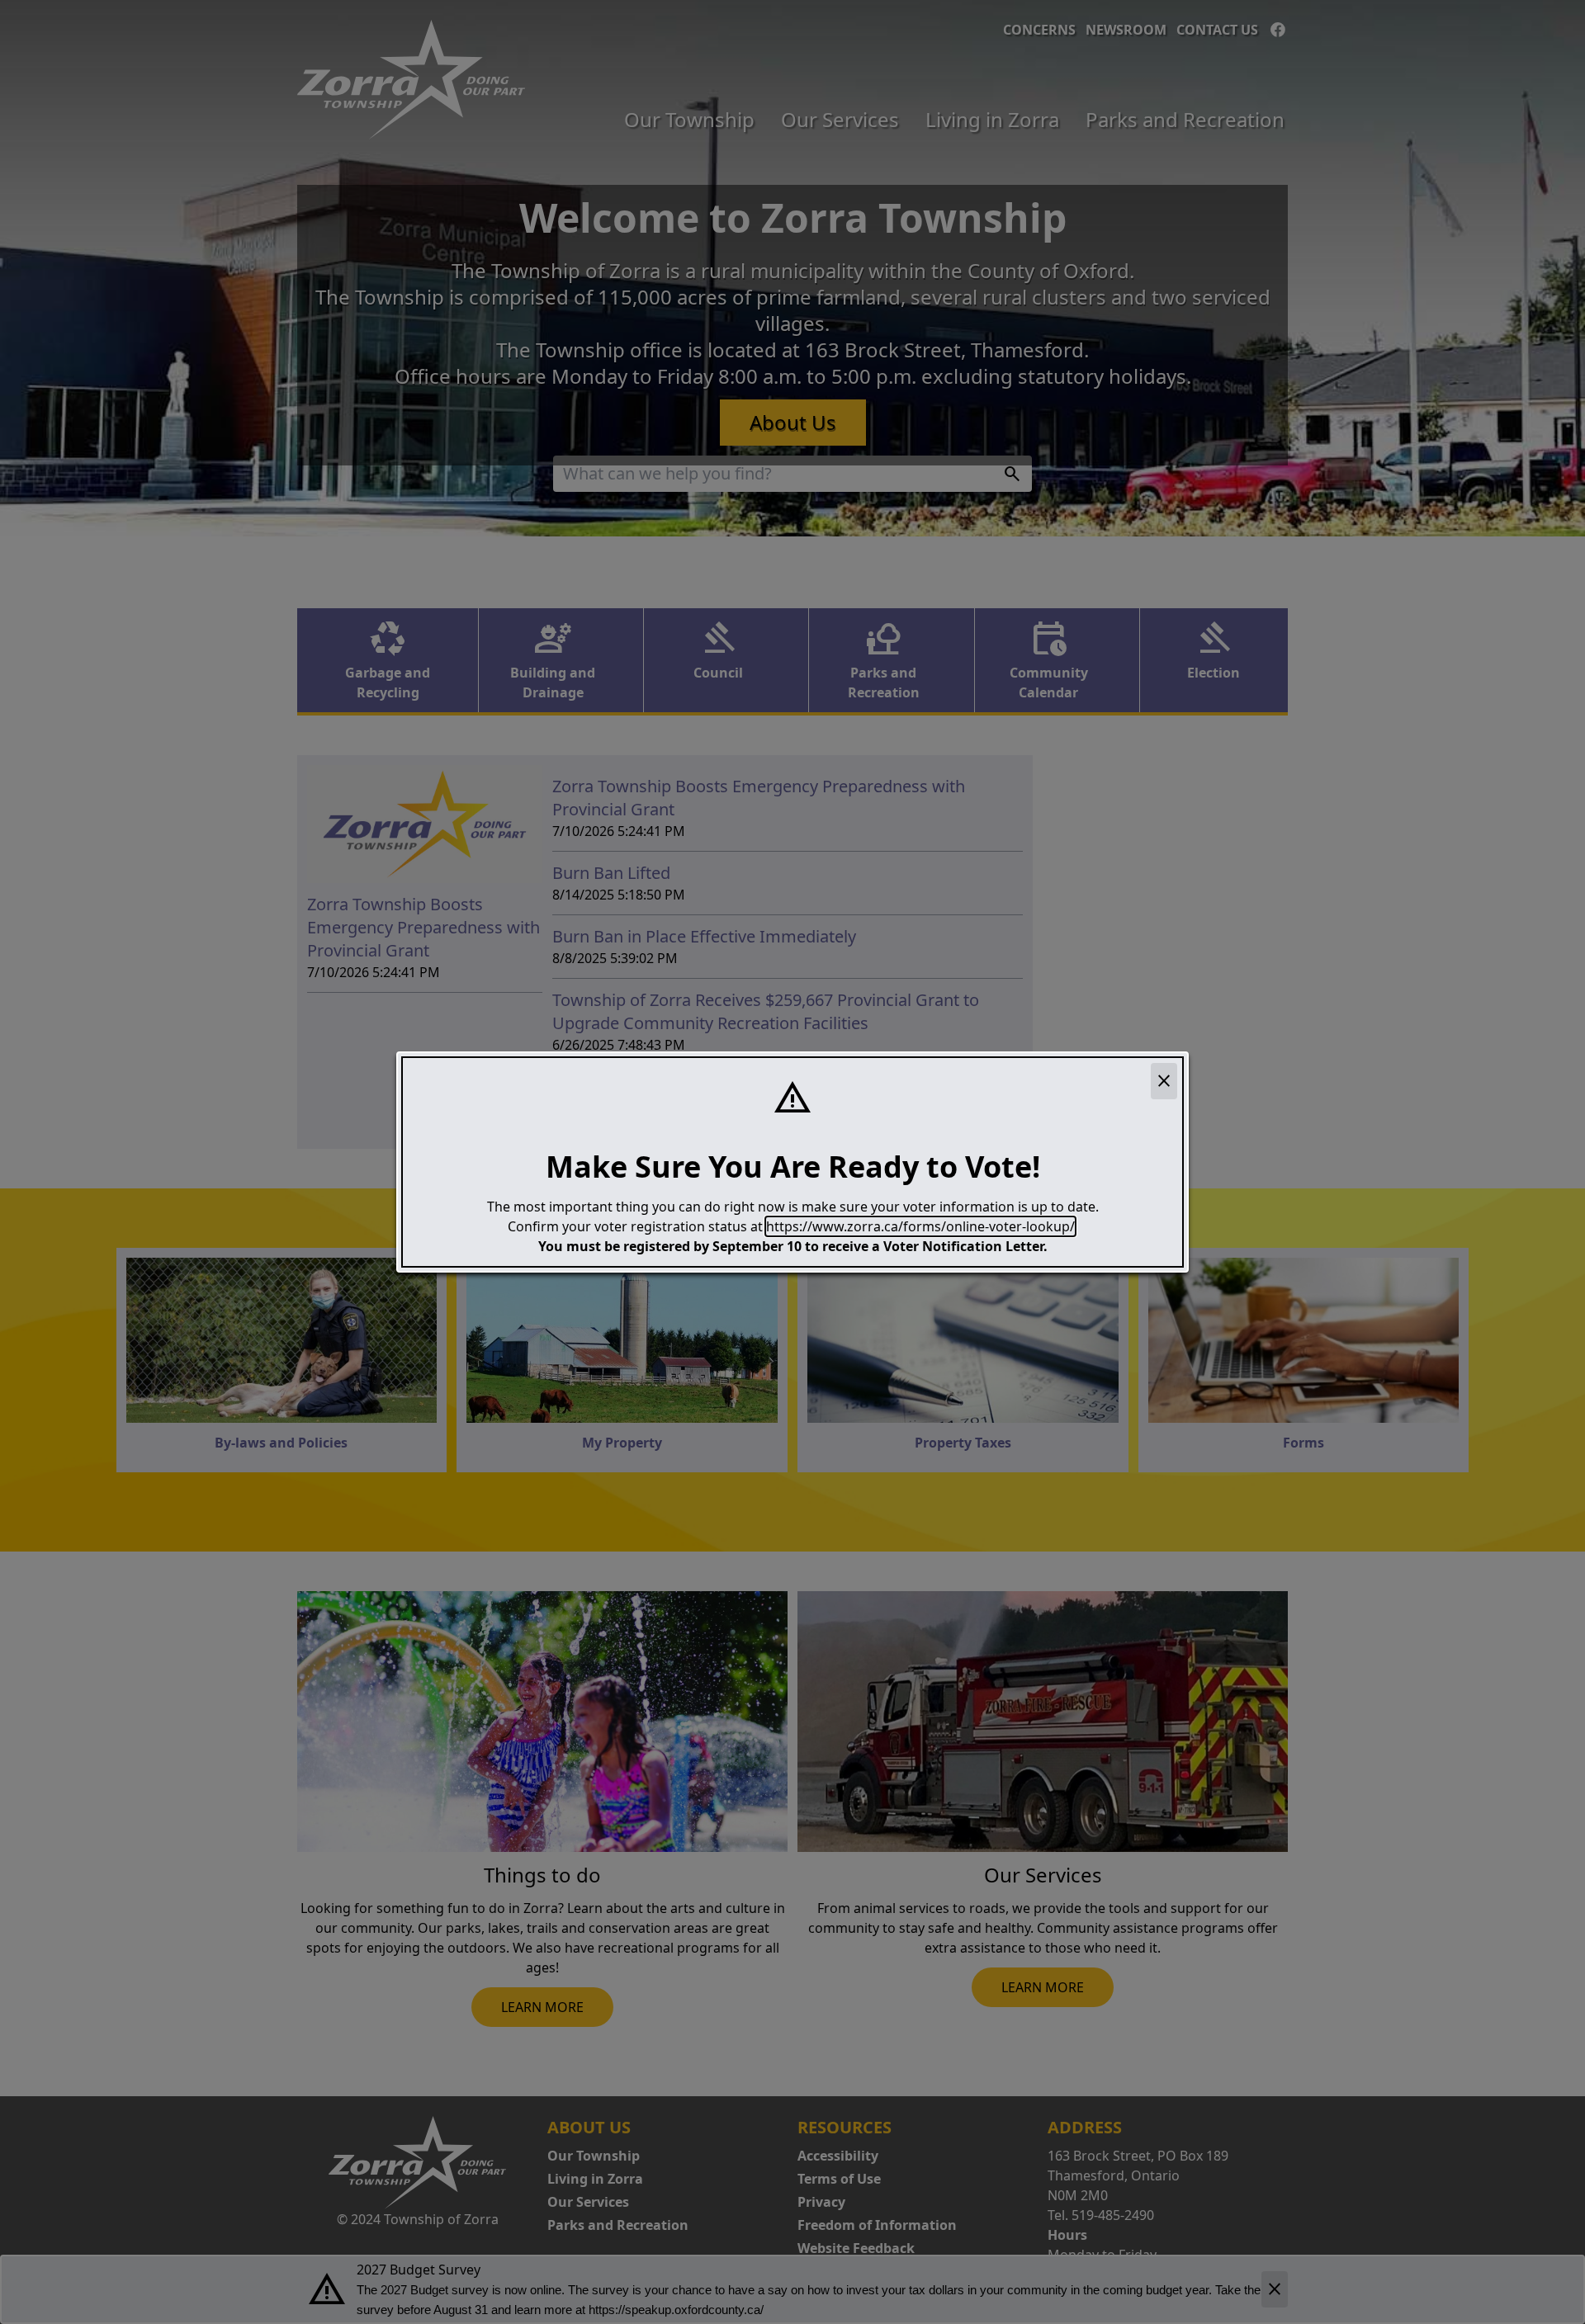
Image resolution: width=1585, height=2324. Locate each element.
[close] (1164, 1081)
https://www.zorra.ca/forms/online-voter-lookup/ (920, 1226)
